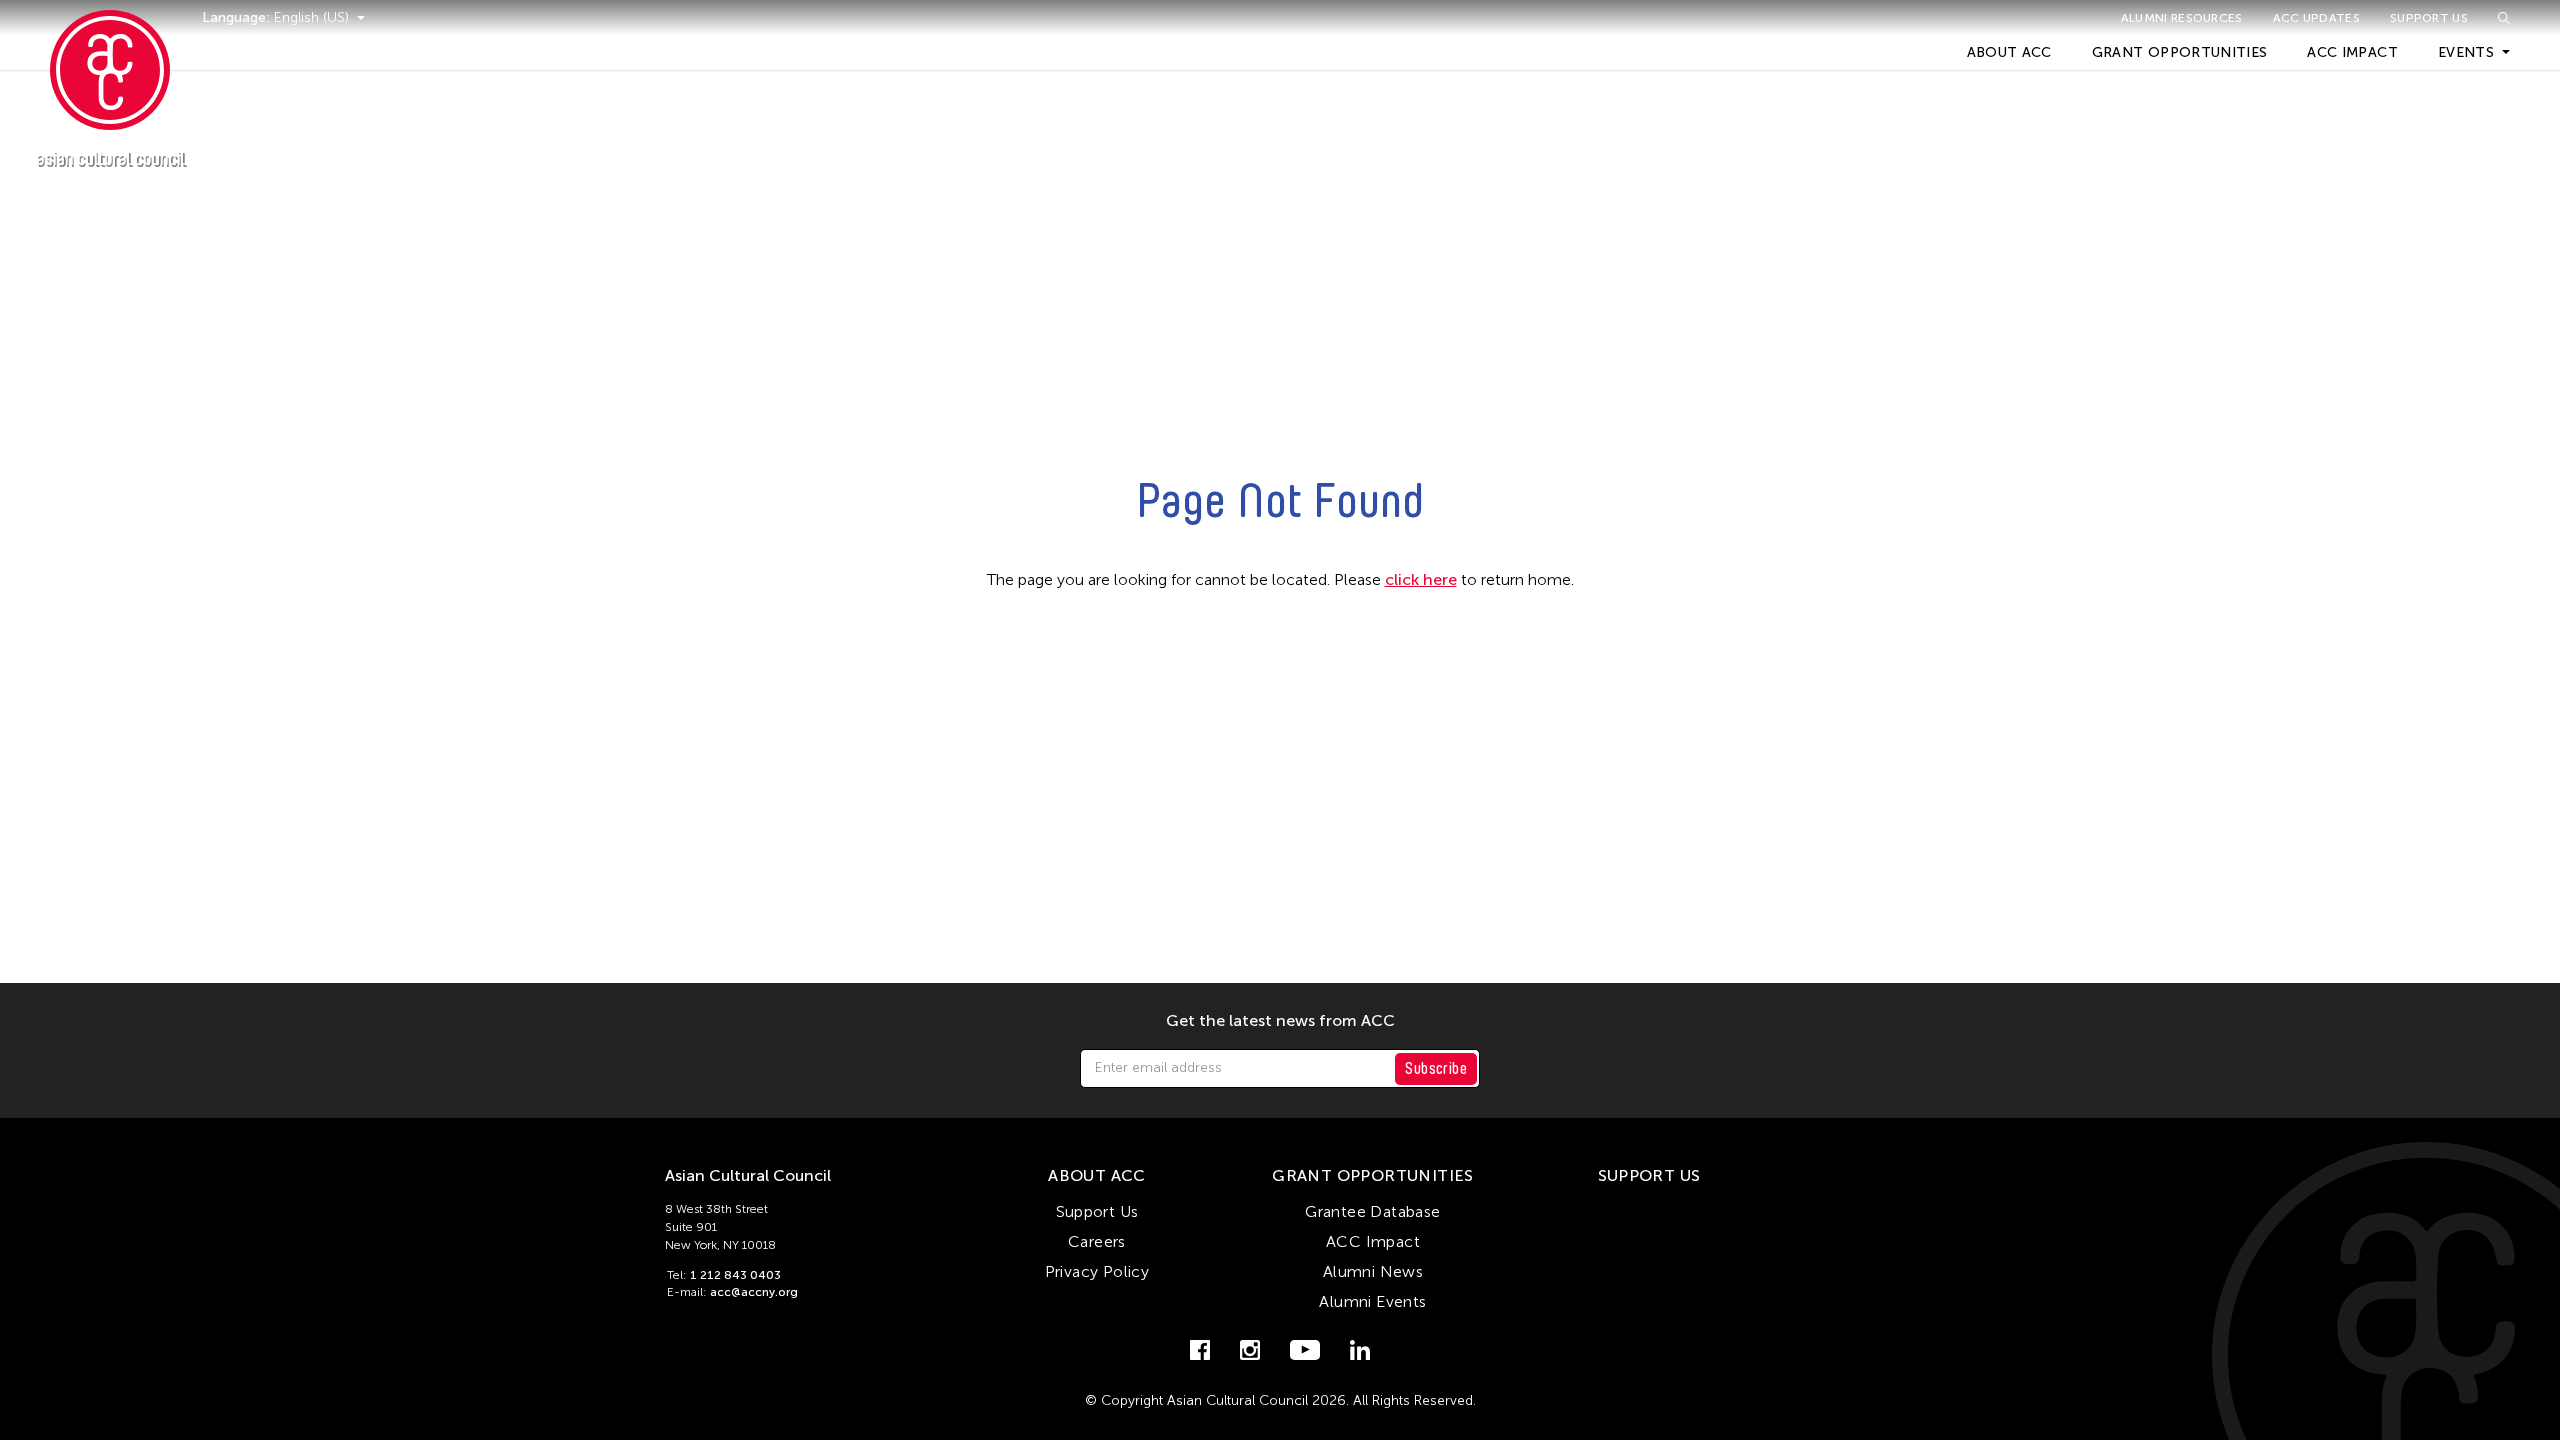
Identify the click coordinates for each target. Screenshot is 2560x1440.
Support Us (2429, 18)
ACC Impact (2352, 52)
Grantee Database (1372, 1211)
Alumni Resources (2182, 18)
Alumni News (1373, 1271)
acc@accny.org (754, 1292)
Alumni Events (1372, 1301)
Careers (1097, 1241)
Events (2466, 52)
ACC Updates (2316, 18)
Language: (238, 17)
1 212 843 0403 (735, 1275)
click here (1421, 579)
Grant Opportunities (2180, 52)
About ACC (2009, 52)
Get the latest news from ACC (1280, 1021)
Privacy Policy (1097, 1271)
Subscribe (1436, 1068)
